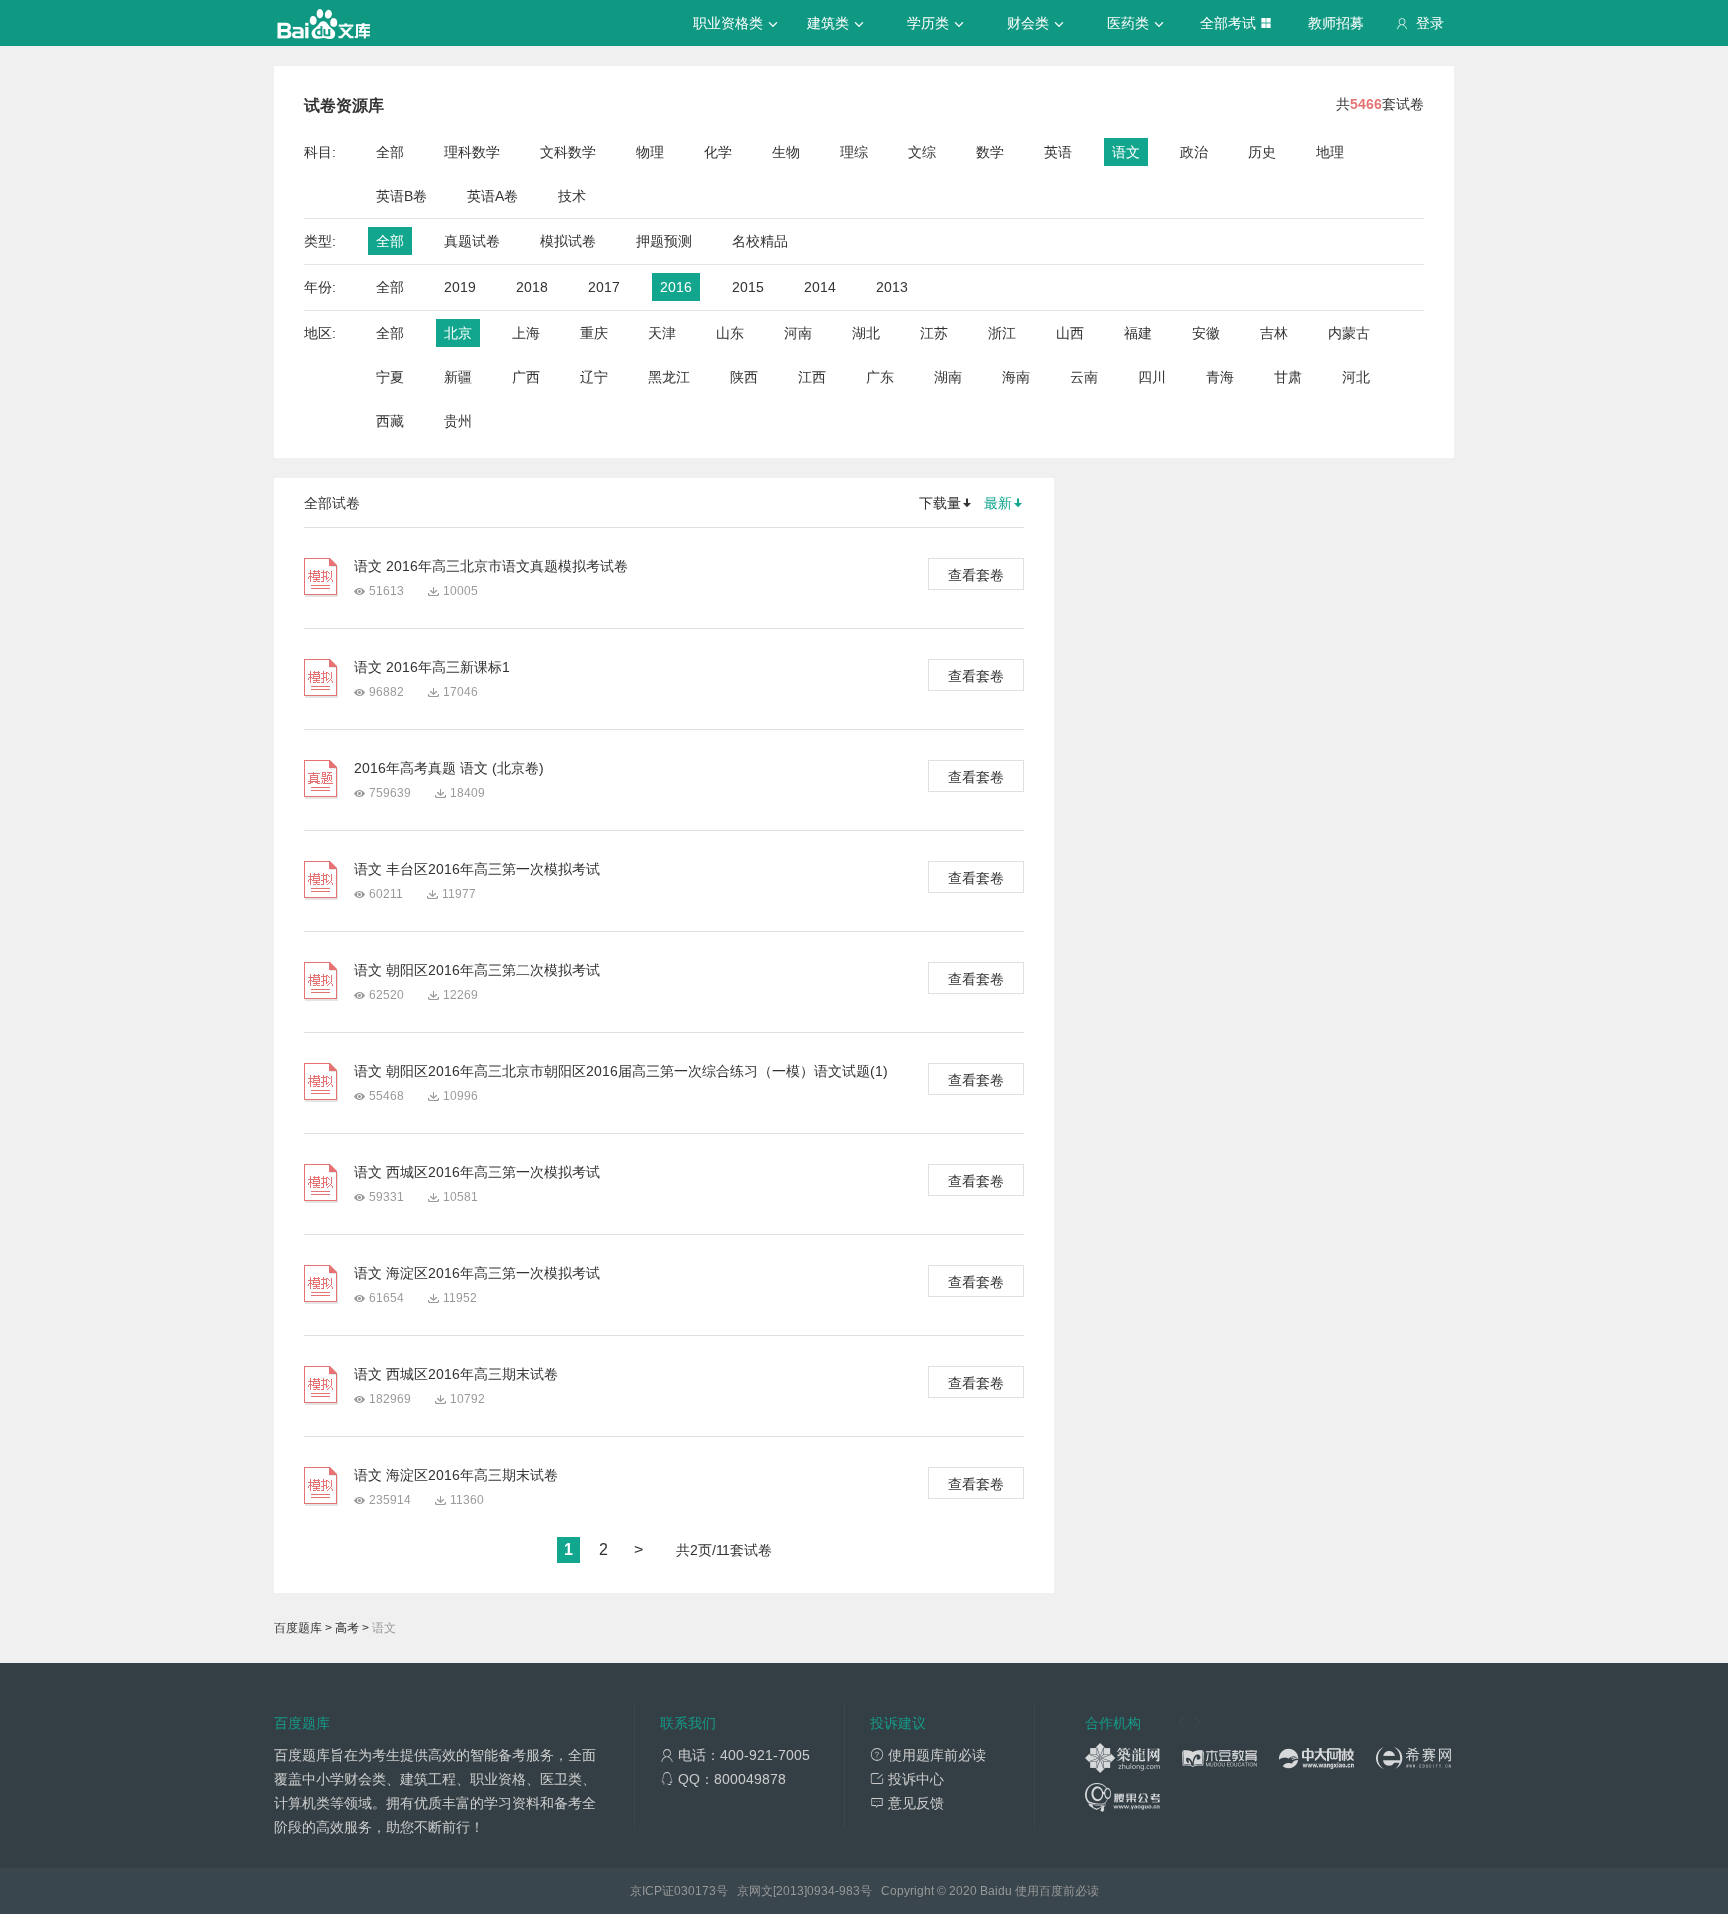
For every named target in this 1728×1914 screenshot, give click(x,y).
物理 (650, 152)
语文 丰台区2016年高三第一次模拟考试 (477, 869)
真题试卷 (472, 241)
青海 (1220, 377)
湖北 (866, 333)
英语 (1058, 152)
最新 (998, 503)
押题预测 (664, 241)
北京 (458, 333)
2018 (532, 287)
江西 (812, 377)
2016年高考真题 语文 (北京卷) (449, 768)
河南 (798, 333)
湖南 (948, 377)
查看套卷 (976, 575)
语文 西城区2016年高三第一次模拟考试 (477, 1172)
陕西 (744, 377)
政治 (1194, 152)
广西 (526, 377)
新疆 (458, 377)
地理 (1330, 152)
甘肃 (1288, 377)
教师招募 (1336, 23)
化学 (718, 152)
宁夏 (390, 377)
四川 (1152, 377)
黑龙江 (669, 377)
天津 (662, 333)
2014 (820, 287)
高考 (347, 1628)
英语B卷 (401, 196)
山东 (730, 333)
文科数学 (568, 152)
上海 (526, 333)
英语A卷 (492, 196)
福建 (1138, 333)
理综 (854, 152)
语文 (1126, 152)
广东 (880, 377)
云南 (1084, 377)
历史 (1262, 152)
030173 (695, 1891)
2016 (676, 287)
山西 (1070, 333)
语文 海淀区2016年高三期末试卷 (456, 1475)
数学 (990, 152)
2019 (460, 287)
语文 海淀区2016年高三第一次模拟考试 (477, 1273)
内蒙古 (1349, 333)
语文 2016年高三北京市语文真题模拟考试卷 (491, 566)
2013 (892, 287)
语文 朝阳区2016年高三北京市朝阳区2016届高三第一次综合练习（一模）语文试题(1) (621, 1071)
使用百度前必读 (1057, 1891)
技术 (572, 196)
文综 (922, 152)
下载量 (940, 503)
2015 (748, 287)
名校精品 (760, 241)
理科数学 (472, 152)
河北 (1356, 377)
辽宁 (594, 377)
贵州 (458, 421)
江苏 (934, 333)
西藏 (390, 421)
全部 (390, 152)
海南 (1016, 377)
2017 (604, 287)
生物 (786, 152)
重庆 (594, 333)
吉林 (1274, 333)
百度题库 (298, 1628)
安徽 (1206, 333)
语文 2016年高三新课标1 (432, 667)
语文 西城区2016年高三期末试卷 (456, 1374)
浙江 (1002, 333)
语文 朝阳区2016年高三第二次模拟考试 (477, 970)
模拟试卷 (568, 241)
